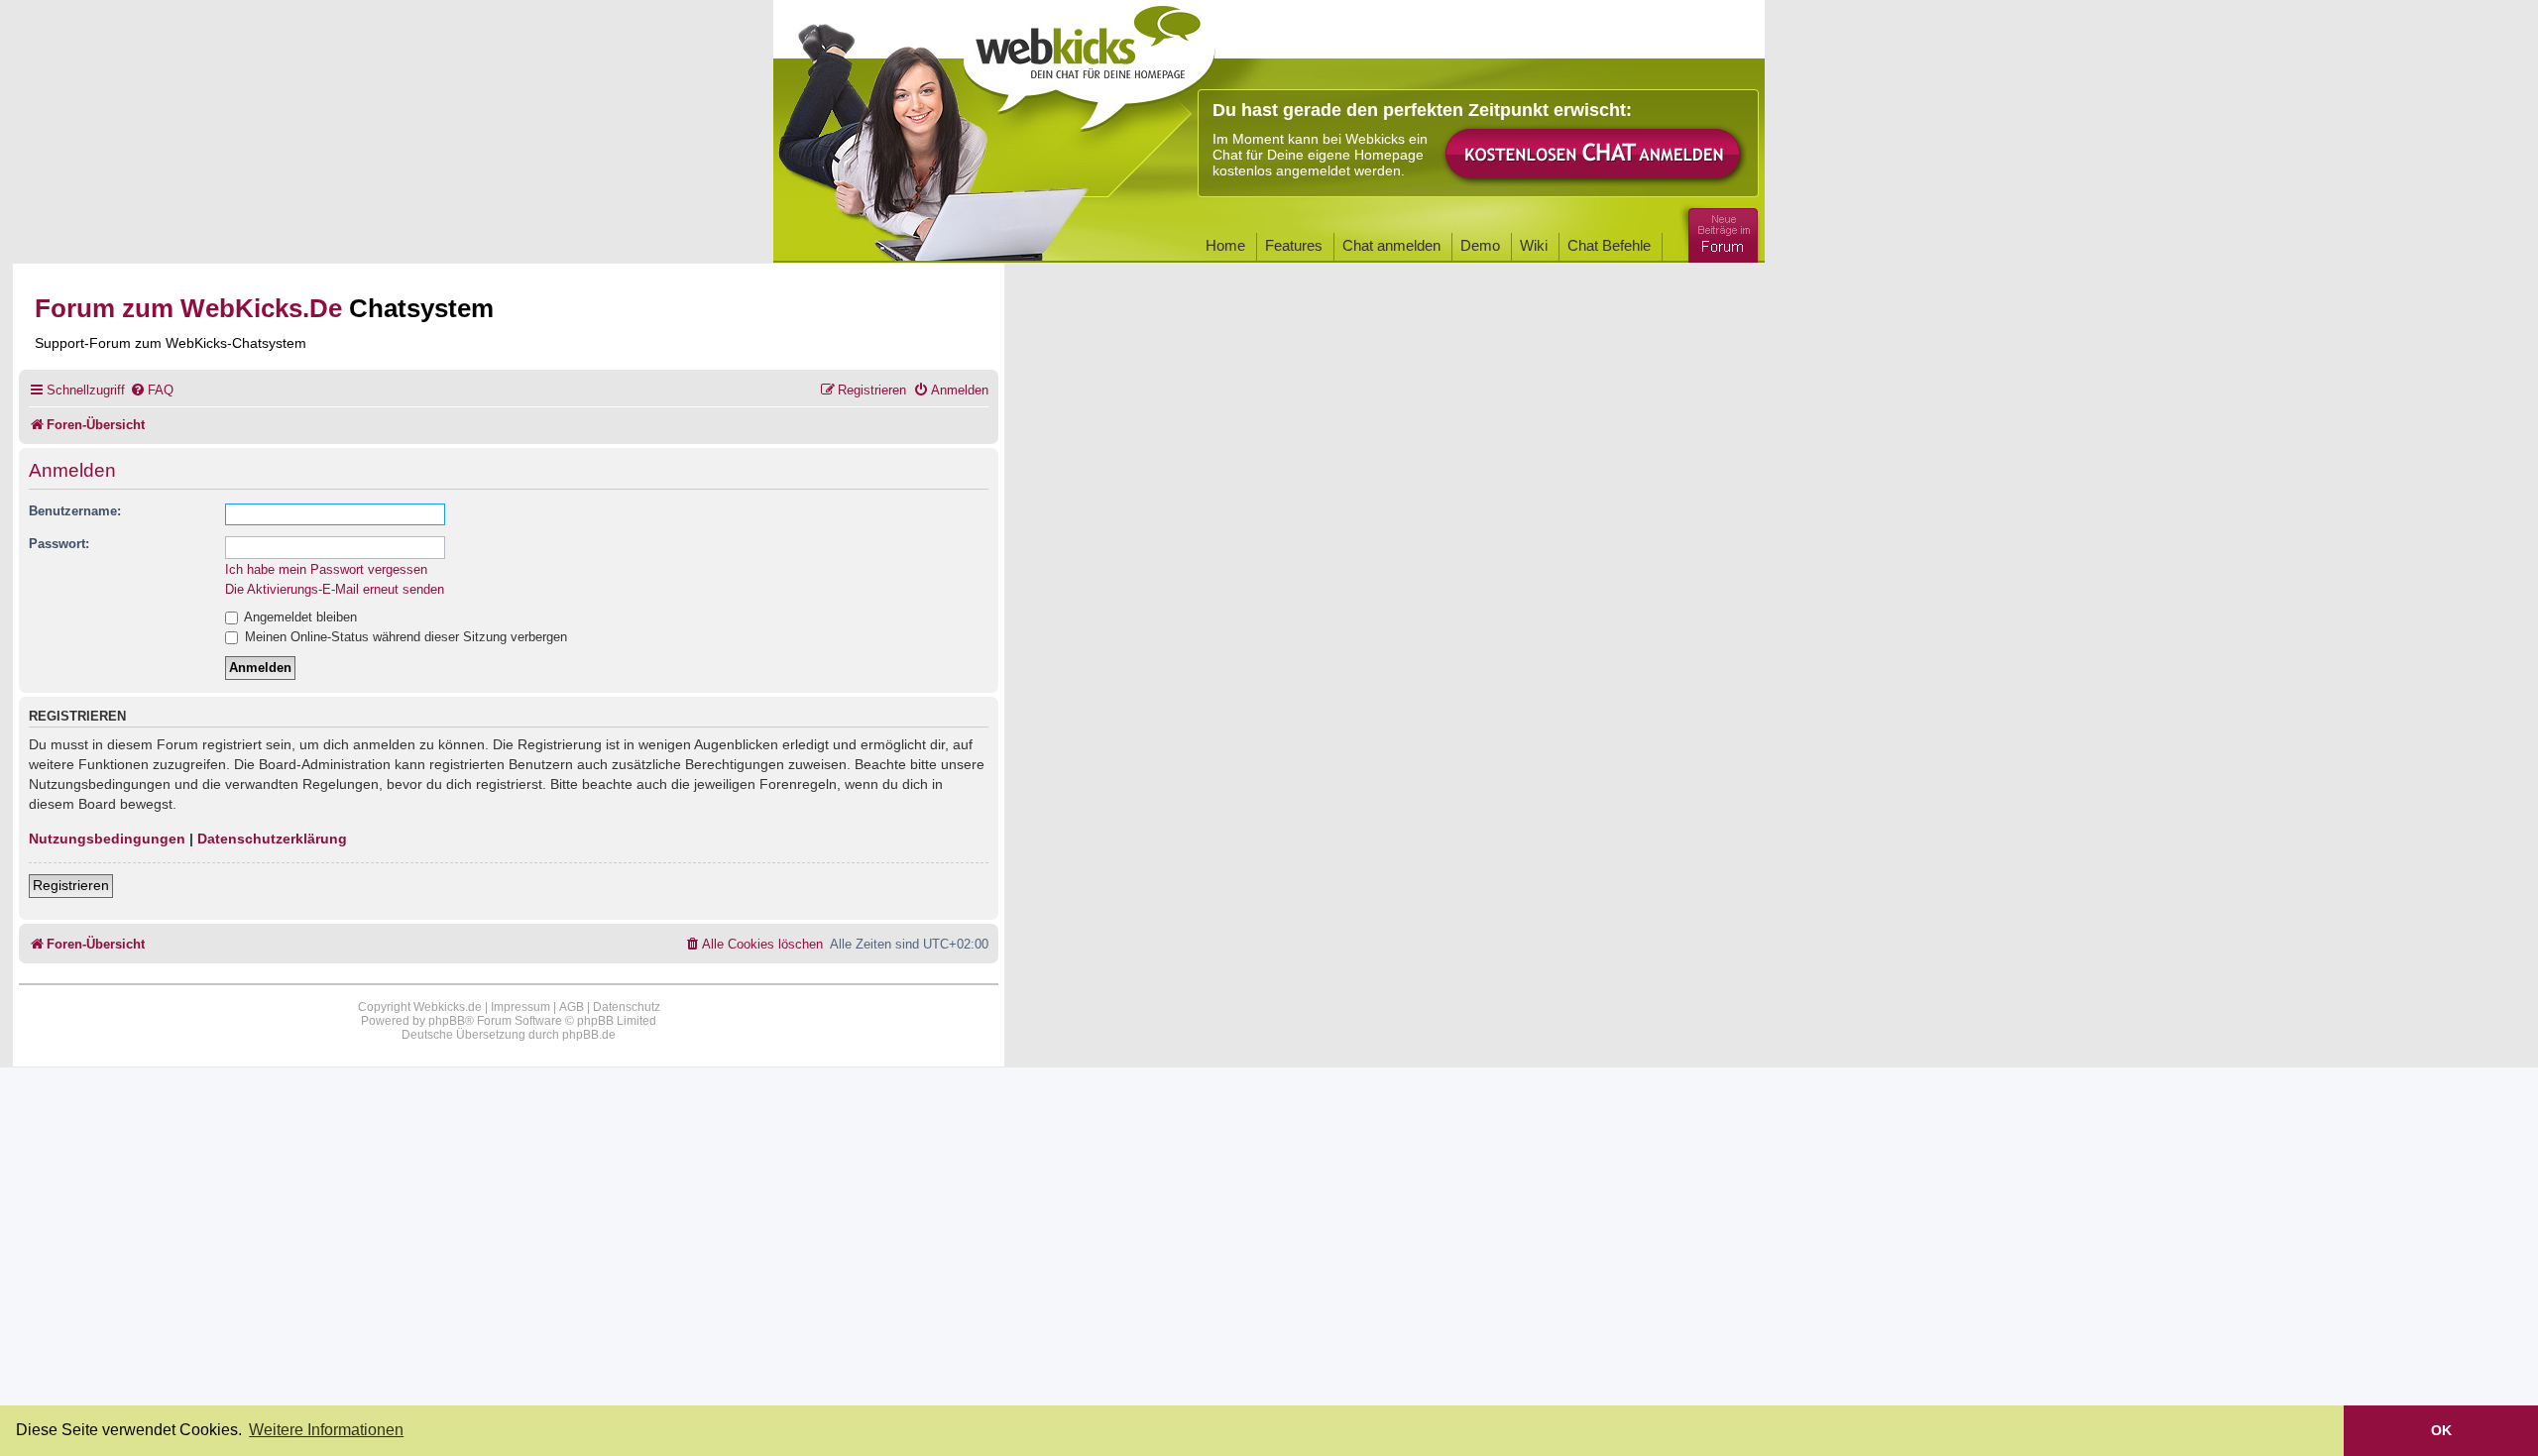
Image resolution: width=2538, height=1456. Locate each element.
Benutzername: (75, 511)
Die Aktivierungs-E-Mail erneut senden (335, 589)
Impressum (520, 1007)
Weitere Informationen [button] (326, 1430)
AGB (572, 1007)
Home (1225, 245)
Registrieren (71, 885)
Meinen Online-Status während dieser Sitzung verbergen (404, 637)
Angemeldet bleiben (299, 617)
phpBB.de (589, 1035)
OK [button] (2441, 1430)
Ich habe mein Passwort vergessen (326, 569)
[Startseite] (1090, 61)
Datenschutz (627, 1007)
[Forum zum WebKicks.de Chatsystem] (1720, 231)
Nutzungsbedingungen (107, 839)
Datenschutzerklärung (272, 839)
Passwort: (59, 544)
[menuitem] (152, 390)
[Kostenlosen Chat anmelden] (1594, 155)
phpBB (447, 1021)
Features (1294, 245)
